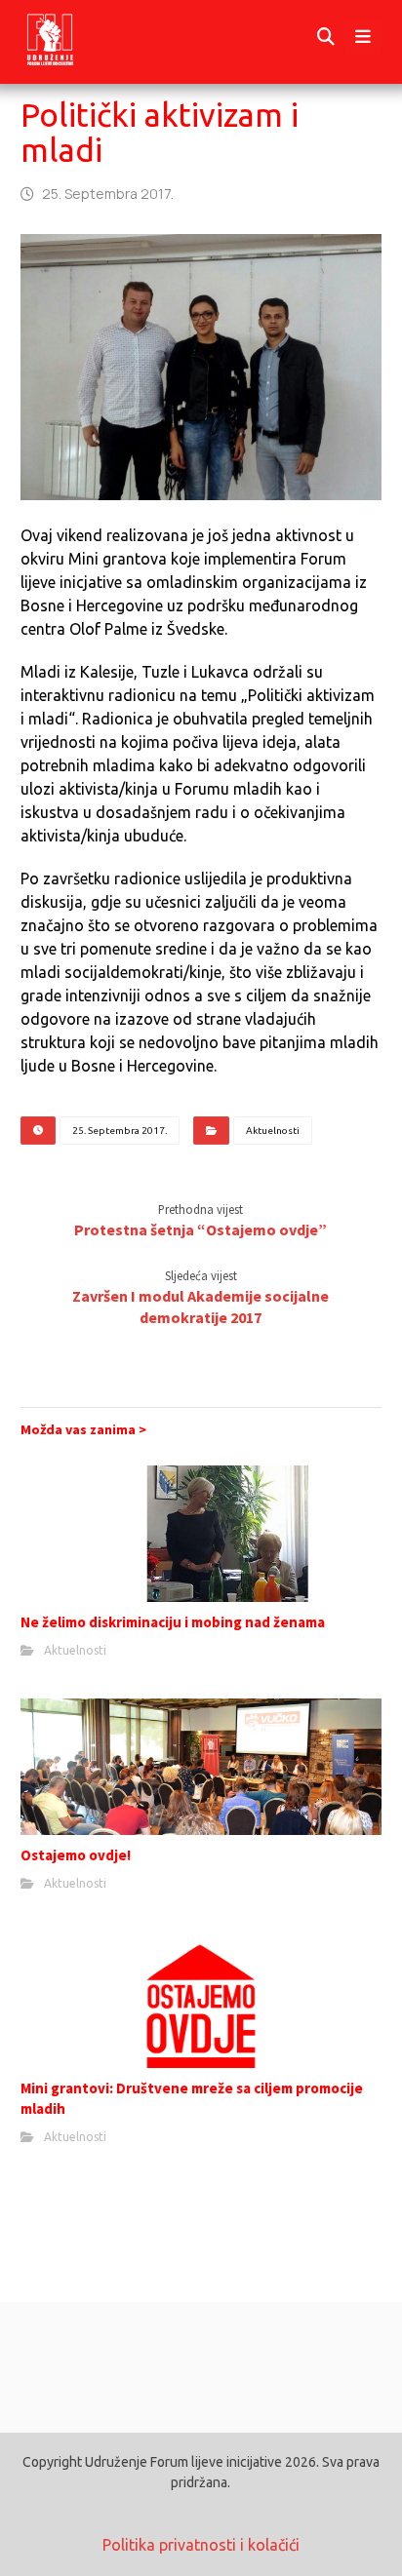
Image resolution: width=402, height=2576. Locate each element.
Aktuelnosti (273, 1131)
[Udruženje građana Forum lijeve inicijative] (68, 38)
